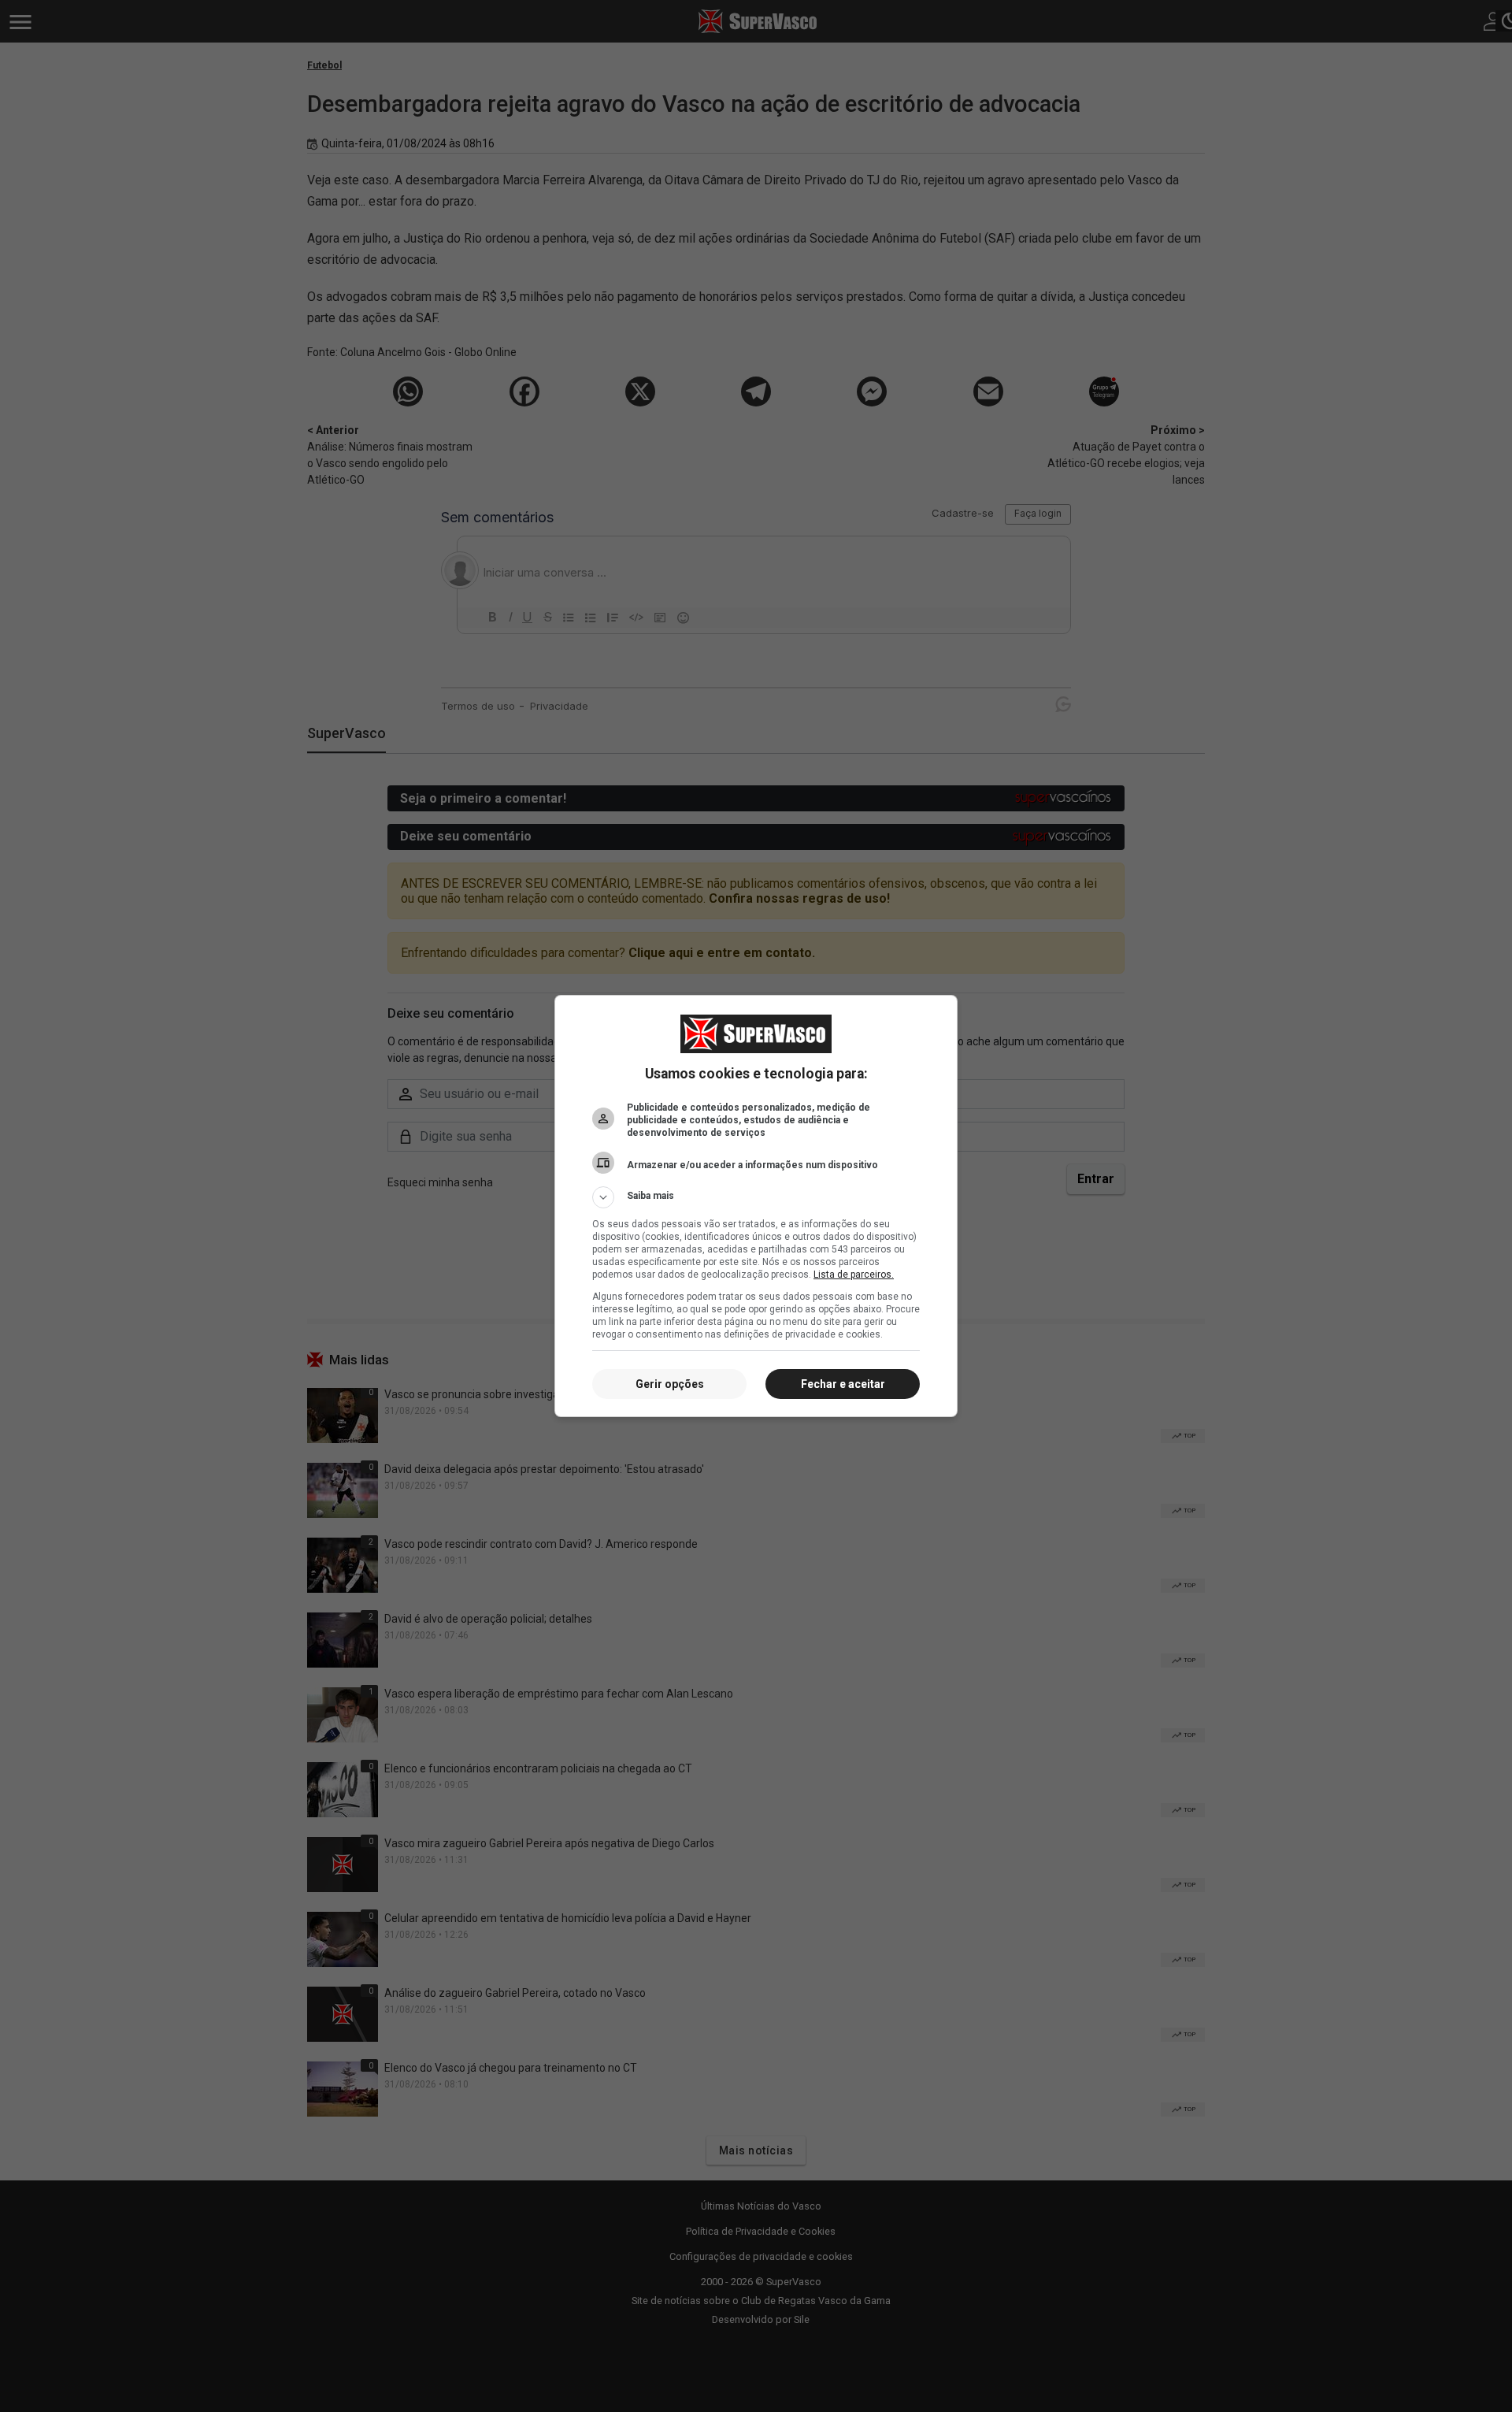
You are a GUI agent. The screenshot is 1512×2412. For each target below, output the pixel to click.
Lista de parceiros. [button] (854, 1275)
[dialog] (756, 1206)
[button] (756, 1197)
